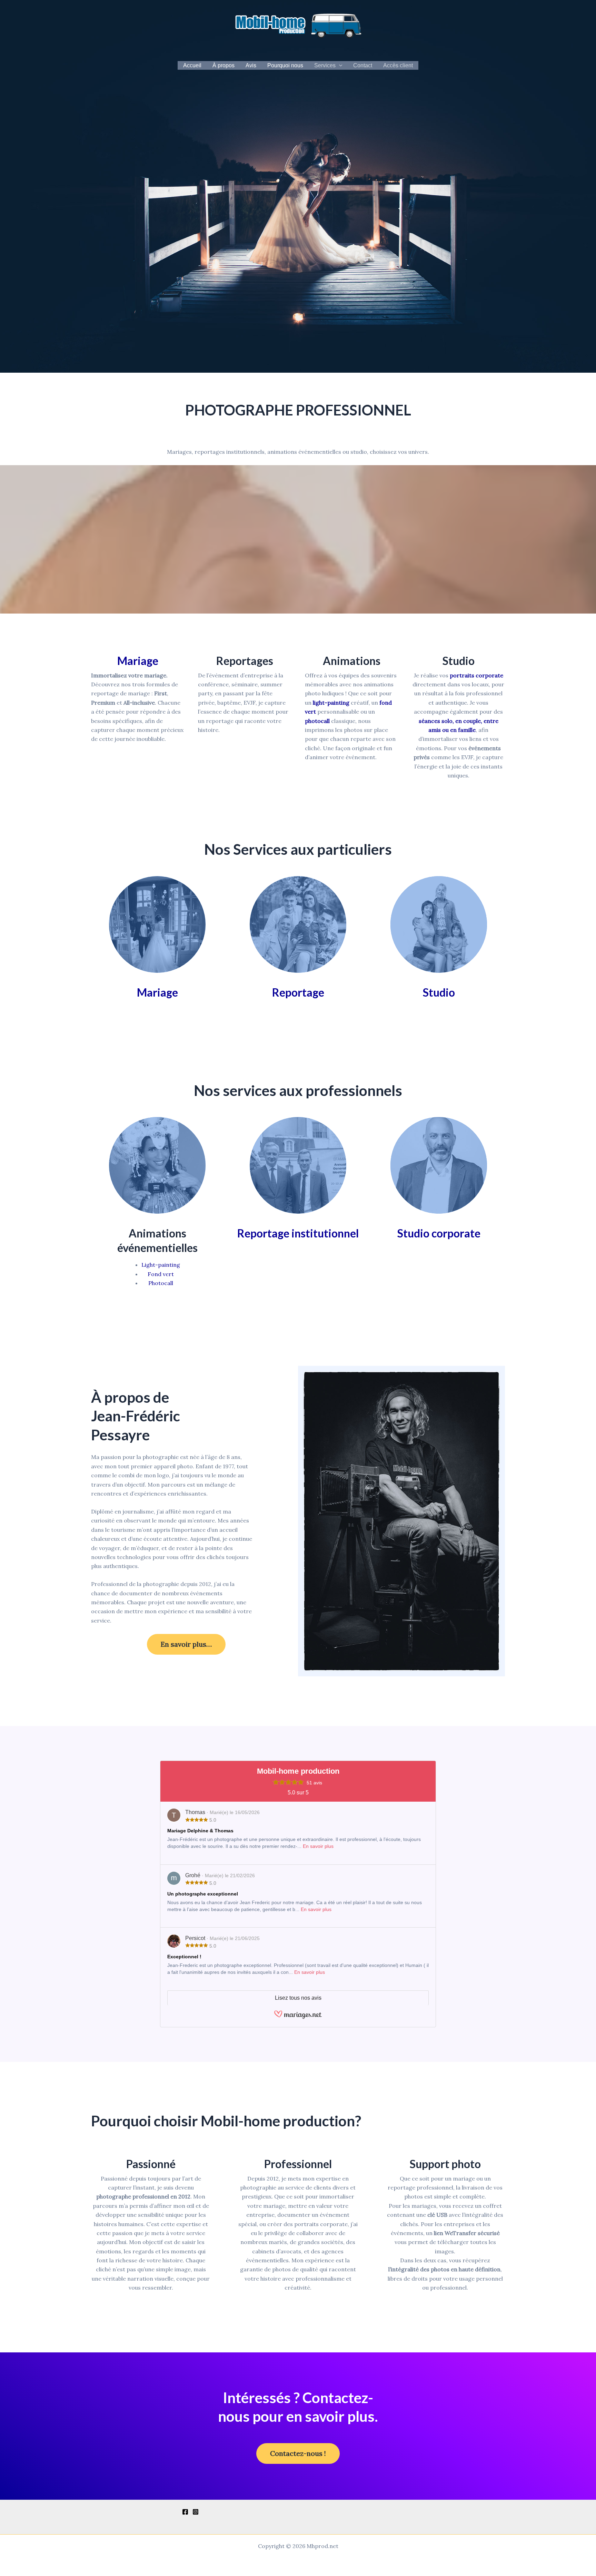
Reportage (298, 992)
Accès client (398, 65)
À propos (223, 65)
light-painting (331, 703)
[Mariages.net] (298, 2017)
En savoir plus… (186, 1644)
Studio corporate (439, 1233)
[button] (339, 66)
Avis (251, 65)
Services (325, 65)
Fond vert (161, 1274)
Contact (363, 65)
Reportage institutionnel (298, 1233)
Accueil (192, 65)
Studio (439, 992)
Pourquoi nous (285, 65)
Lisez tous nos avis (298, 1998)
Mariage (138, 661)
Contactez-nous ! (298, 2453)
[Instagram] (196, 2512)
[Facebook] (185, 2512)
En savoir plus (318, 1846)
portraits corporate (476, 675)
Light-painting (161, 1265)
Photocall (161, 1283)
